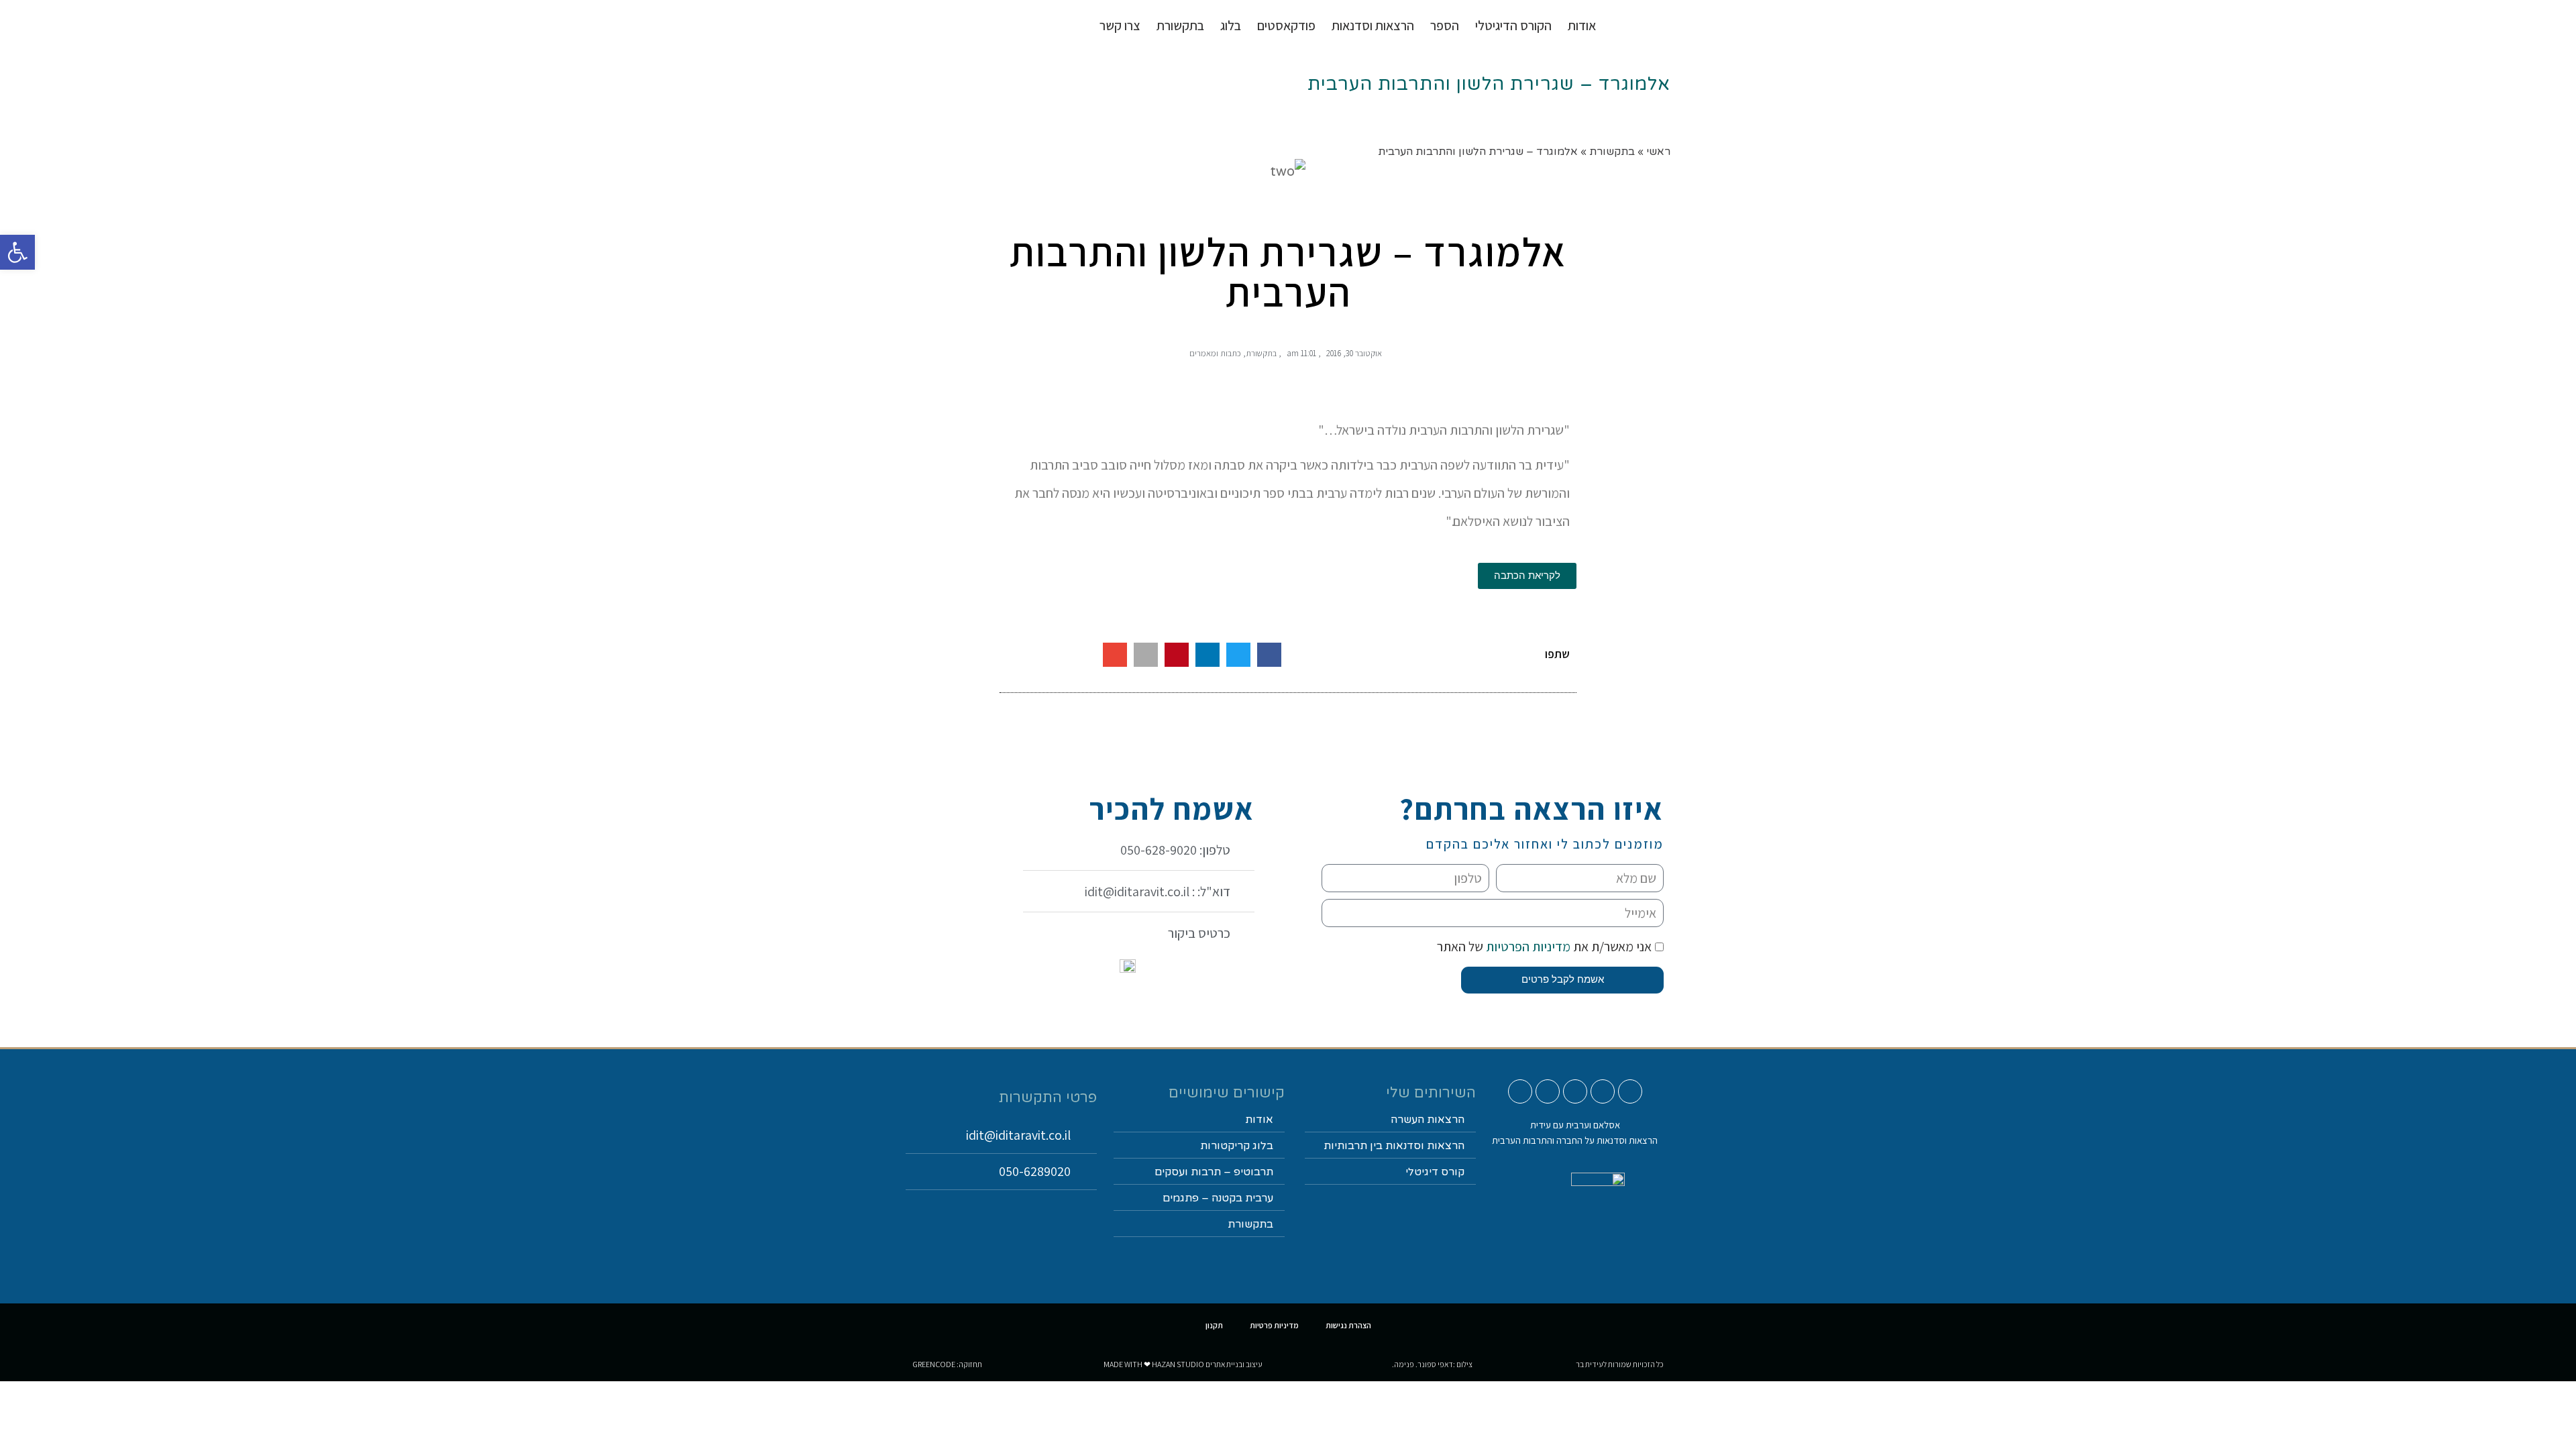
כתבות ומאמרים (1215, 353)
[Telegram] (1520, 1091)
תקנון (1214, 1325)
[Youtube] (1630, 1091)
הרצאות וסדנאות (1373, 25)
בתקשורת (1261, 353)
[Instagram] (1603, 1091)
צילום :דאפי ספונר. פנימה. (1432, 1364)
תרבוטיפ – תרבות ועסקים (1214, 1172)
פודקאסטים (1286, 25)
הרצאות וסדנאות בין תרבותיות (1394, 1146)
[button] (1269, 655)
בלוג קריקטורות (1237, 1146)
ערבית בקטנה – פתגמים (1218, 1198)
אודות (1582, 25)
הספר (1445, 25)
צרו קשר (1120, 25)
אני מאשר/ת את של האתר (1544, 947)
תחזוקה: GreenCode (947, 1364)
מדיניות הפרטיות (1527, 947)
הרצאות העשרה (1428, 1120)
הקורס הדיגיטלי (1513, 25)
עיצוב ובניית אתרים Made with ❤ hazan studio (1183, 1364)
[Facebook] (1575, 1091)
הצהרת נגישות (1348, 1325)
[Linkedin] (1548, 1091)
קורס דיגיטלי (1435, 1172)
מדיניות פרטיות (1274, 1325)
